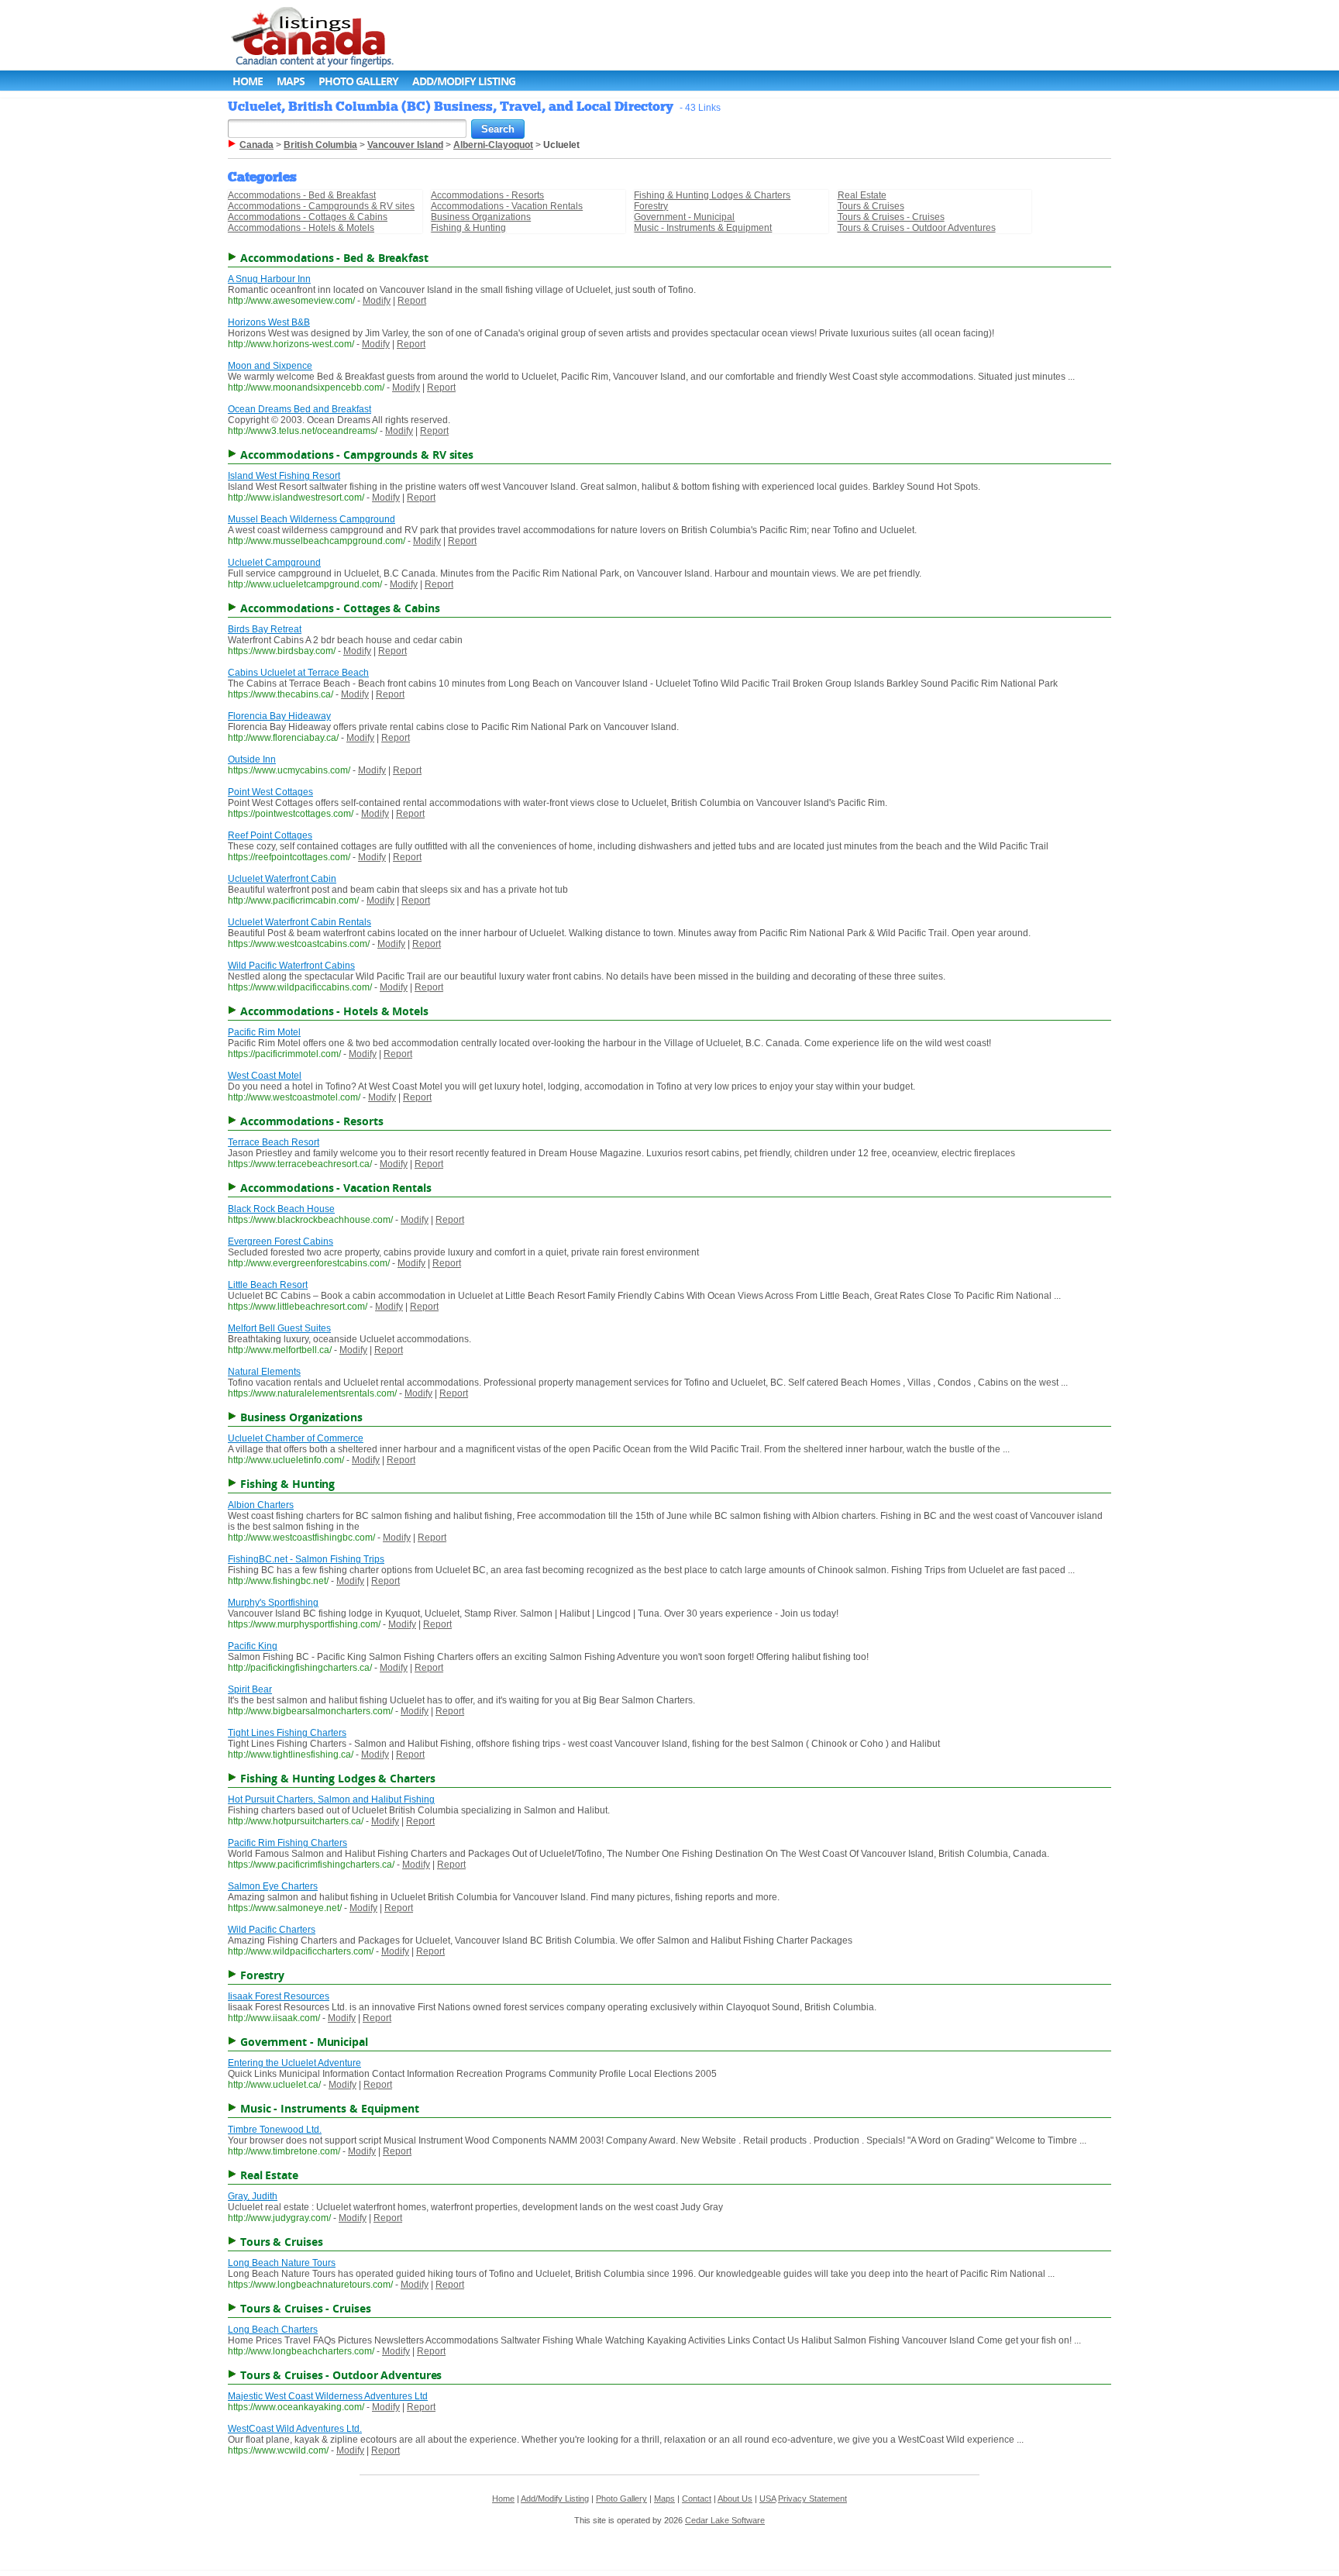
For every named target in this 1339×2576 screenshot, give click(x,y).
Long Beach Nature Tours (282, 2263)
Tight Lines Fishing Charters (287, 1733)
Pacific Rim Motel (264, 1032)
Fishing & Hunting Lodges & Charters (712, 195)
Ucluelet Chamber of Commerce (296, 1438)
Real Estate (862, 195)
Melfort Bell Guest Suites (279, 1328)
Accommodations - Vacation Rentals (507, 206)
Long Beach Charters (273, 2330)
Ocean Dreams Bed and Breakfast (299, 409)
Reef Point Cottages (270, 835)
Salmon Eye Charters (273, 1886)
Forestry (651, 206)
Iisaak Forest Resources (279, 1996)
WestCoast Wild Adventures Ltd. (295, 2429)
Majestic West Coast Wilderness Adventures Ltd (328, 2396)
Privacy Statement (812, 2499)
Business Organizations (481, 217)
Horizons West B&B (269, 322)
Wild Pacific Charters (272, 1930)
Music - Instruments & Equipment (703, 228)
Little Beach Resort (268, 1285)
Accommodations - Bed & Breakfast (302, 195)
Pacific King (253, 1646)
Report (412, 301)
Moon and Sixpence (270, 366)
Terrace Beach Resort (274, 1142)
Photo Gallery (358, 81)
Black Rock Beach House (281, 1209)
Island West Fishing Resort (284, 476)
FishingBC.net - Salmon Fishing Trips (306, 1559)
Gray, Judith (253, 2196)
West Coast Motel (265, 1076)
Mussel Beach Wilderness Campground (312, 519)
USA (768, 2499)
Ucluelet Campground (274, 563)
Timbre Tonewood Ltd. (275, 2130)
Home (248, 81)
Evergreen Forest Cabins (281, 1242)
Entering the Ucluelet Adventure (294, 2063)
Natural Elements (264, 1372)
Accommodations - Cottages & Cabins (308, 217)
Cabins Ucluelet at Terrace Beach (298, 673)
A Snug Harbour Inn (269, 279)
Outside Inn (252, 759)
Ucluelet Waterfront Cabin (282, 879)
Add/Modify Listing (464, 81)
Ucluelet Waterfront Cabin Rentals (299, 922)
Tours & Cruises (871, 206)
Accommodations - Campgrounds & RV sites (321, 206)
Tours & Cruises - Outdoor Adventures (917, 228)
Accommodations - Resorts (487, 195)
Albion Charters (261, 1505)
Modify (377, 301)
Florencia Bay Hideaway (279, 716)
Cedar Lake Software (725, 2520)
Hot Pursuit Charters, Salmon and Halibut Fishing (331, 1799)
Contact (697, 2499)
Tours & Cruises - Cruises (891, 217)
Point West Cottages (270, 792)
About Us (735, 2499)
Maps (291, 81)
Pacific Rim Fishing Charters (287, 1843)
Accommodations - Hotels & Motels (301, 228)
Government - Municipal (684, 217)
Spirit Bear (250, 1689)
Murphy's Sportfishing (273, 1603)
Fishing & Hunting (468, 228)
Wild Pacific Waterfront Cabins (291, 966)
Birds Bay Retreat (265, 629)
